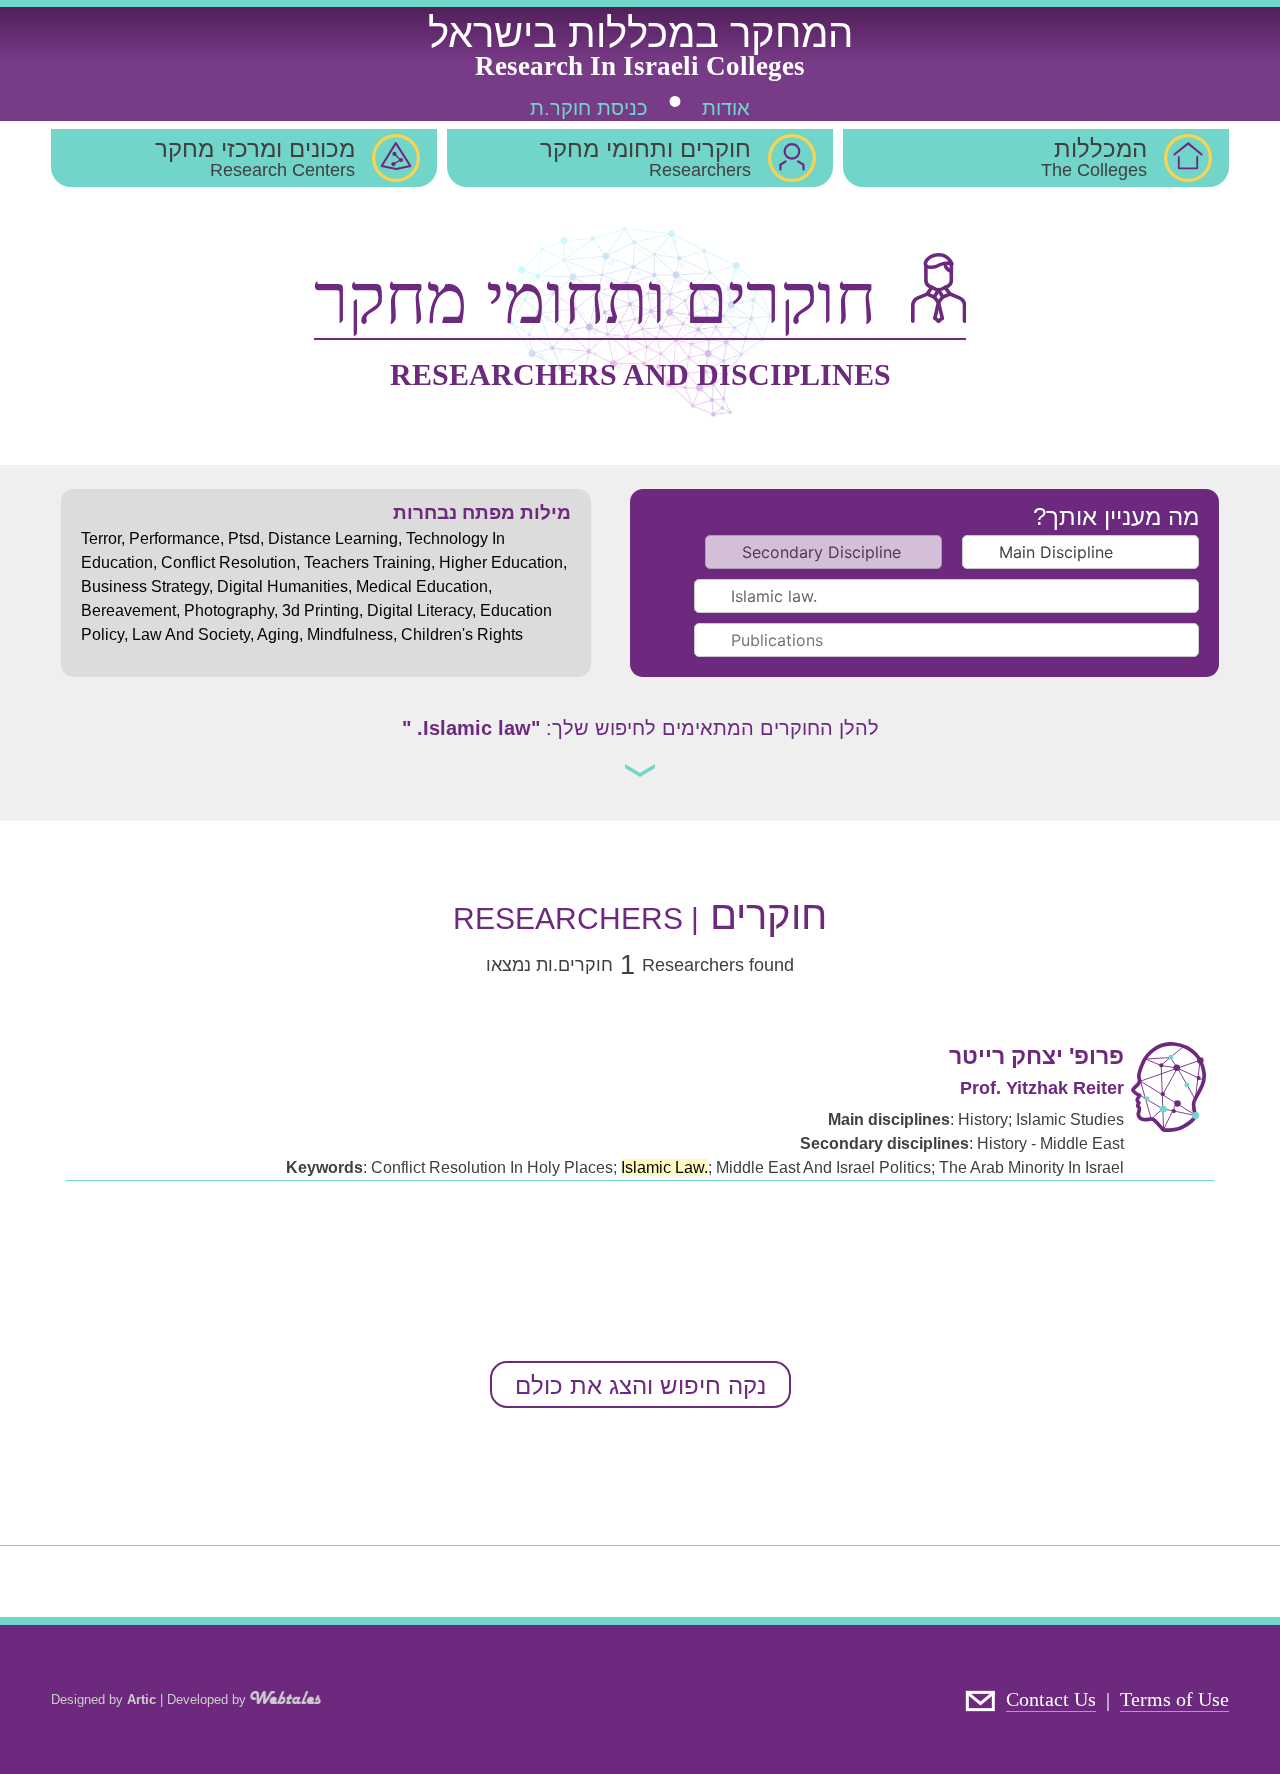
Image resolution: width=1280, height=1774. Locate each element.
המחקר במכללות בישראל (640, 33)
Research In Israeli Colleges (640, 66)
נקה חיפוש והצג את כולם (640, 1385)
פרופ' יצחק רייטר (1036, 1056)
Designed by (103, 1699)
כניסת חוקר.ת (589, 108)
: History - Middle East (962, 1143)
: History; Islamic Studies (976, 1119)
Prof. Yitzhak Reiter (1042, 1088)
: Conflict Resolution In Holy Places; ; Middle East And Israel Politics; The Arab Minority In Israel (705, 1167)
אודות (726, 108)
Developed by (208, 1699)
